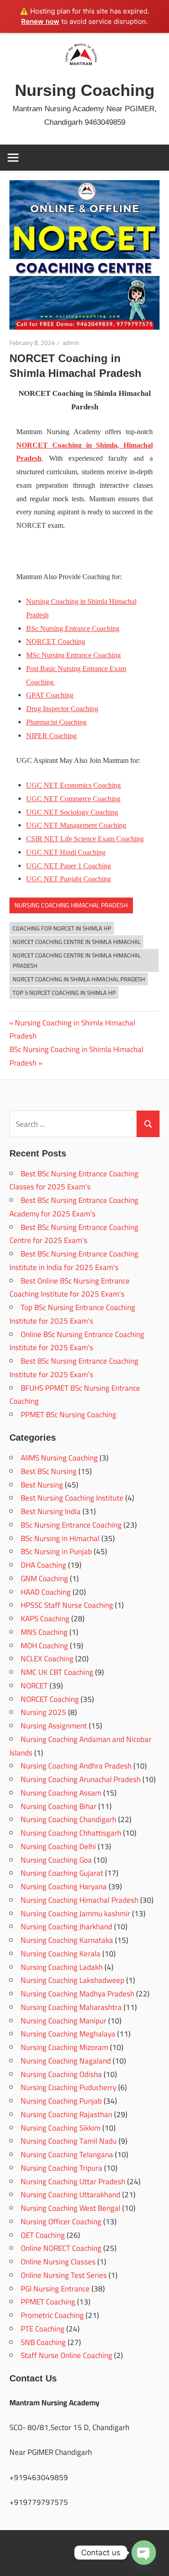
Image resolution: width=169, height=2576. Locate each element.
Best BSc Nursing (49, 1471)
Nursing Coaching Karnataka (67, 1940)
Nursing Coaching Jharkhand (66, 1927)
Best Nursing (42, 1485)
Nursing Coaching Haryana (64, 1887)
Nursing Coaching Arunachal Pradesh (81, 1779)
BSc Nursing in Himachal (60, 1538)
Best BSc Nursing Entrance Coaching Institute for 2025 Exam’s (74, 1368)
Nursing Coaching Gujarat (62, 1873)
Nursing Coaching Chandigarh (69, 1819)
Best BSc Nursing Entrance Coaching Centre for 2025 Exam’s (74, 1234)
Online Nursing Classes (58, 2262)
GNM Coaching (44, 1578)
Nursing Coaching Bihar (59, 1806)
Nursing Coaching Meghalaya (68, 2034)
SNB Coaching (43, 2342)
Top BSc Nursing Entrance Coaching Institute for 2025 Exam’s (72, 1314)
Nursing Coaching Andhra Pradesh (76, 1766)
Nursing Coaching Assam (61, 1793)
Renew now (40, 21)
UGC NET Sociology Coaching (72, 812)
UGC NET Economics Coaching (73, 785)
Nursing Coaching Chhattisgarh (71, 1833)
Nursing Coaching (85, 90)
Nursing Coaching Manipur (64, 2021)
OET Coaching (43, 2235)
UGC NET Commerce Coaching (73, 799)
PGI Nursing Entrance (55, 2289)
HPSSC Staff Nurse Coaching (67, 1605)
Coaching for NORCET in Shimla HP (62, 928)
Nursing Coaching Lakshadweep (73, 1980)
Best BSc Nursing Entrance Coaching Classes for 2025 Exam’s (74, 1180)
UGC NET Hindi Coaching (66, 852)
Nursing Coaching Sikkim (61, 2128)
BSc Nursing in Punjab (56, 1551)
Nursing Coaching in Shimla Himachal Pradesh (72, 1029)
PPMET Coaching (48, 2302)
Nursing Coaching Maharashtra (71, 2007)
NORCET (34, 1686)
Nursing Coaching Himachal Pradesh (71, 905)
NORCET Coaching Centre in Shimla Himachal (77, 942)
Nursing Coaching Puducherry (69, 2087)
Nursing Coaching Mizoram (64, 2047)
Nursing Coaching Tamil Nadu (69, 2141)
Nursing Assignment (54, 1726)
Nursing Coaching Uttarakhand (71, 2195)
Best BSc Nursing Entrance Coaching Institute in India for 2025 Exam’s (74, 1261)
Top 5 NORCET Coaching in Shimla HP (64, 993)
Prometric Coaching (52, 2315)
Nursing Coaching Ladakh (62, 1967)
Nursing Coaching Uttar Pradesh (73, 2181)
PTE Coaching (43, 2329)
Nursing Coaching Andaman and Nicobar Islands (80, 1746)
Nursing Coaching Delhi (58, 1846)
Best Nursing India (51, 1511)
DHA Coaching (43, 1565)
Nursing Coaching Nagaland (66, 2061)
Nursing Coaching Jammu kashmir (75, 1914)
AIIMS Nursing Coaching (59, 1458)
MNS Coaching (44, 1632)
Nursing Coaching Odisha (61, 2074)
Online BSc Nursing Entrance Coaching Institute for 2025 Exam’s (77, 1341)
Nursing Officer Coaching (61, 2222)
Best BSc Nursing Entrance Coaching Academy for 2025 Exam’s (74, 1207)
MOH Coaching (44, 1646)
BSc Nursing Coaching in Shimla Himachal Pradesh (76, 1056)
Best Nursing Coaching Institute (72, 1498)
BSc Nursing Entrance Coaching (73, 628)
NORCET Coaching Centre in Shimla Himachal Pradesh (77, 960)
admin (71, 343)
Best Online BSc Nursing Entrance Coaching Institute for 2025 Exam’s (70, 1288)
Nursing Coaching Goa (56, 1860)
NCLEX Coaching (47, 1659)
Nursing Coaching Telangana (67, 2154)
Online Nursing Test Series (64, 2275)
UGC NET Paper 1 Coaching (69, 866)
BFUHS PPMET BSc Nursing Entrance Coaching (75, 1395)
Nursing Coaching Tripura (62, 2168)
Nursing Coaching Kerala (61, 1954)
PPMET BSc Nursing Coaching (69, 1415)
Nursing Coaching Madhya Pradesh (78, 1994)
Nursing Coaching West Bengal (71, 2208)
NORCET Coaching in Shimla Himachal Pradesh (79, 979)
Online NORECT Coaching (61, 2248)
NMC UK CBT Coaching (57, 1672)
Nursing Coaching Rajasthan (66, 2114)
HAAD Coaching (46, 1592)
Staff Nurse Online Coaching (66, 2355)
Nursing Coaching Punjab (61, 2101)
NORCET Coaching (50, 1699)
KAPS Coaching (45, 1619)
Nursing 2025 (43, 1712)
